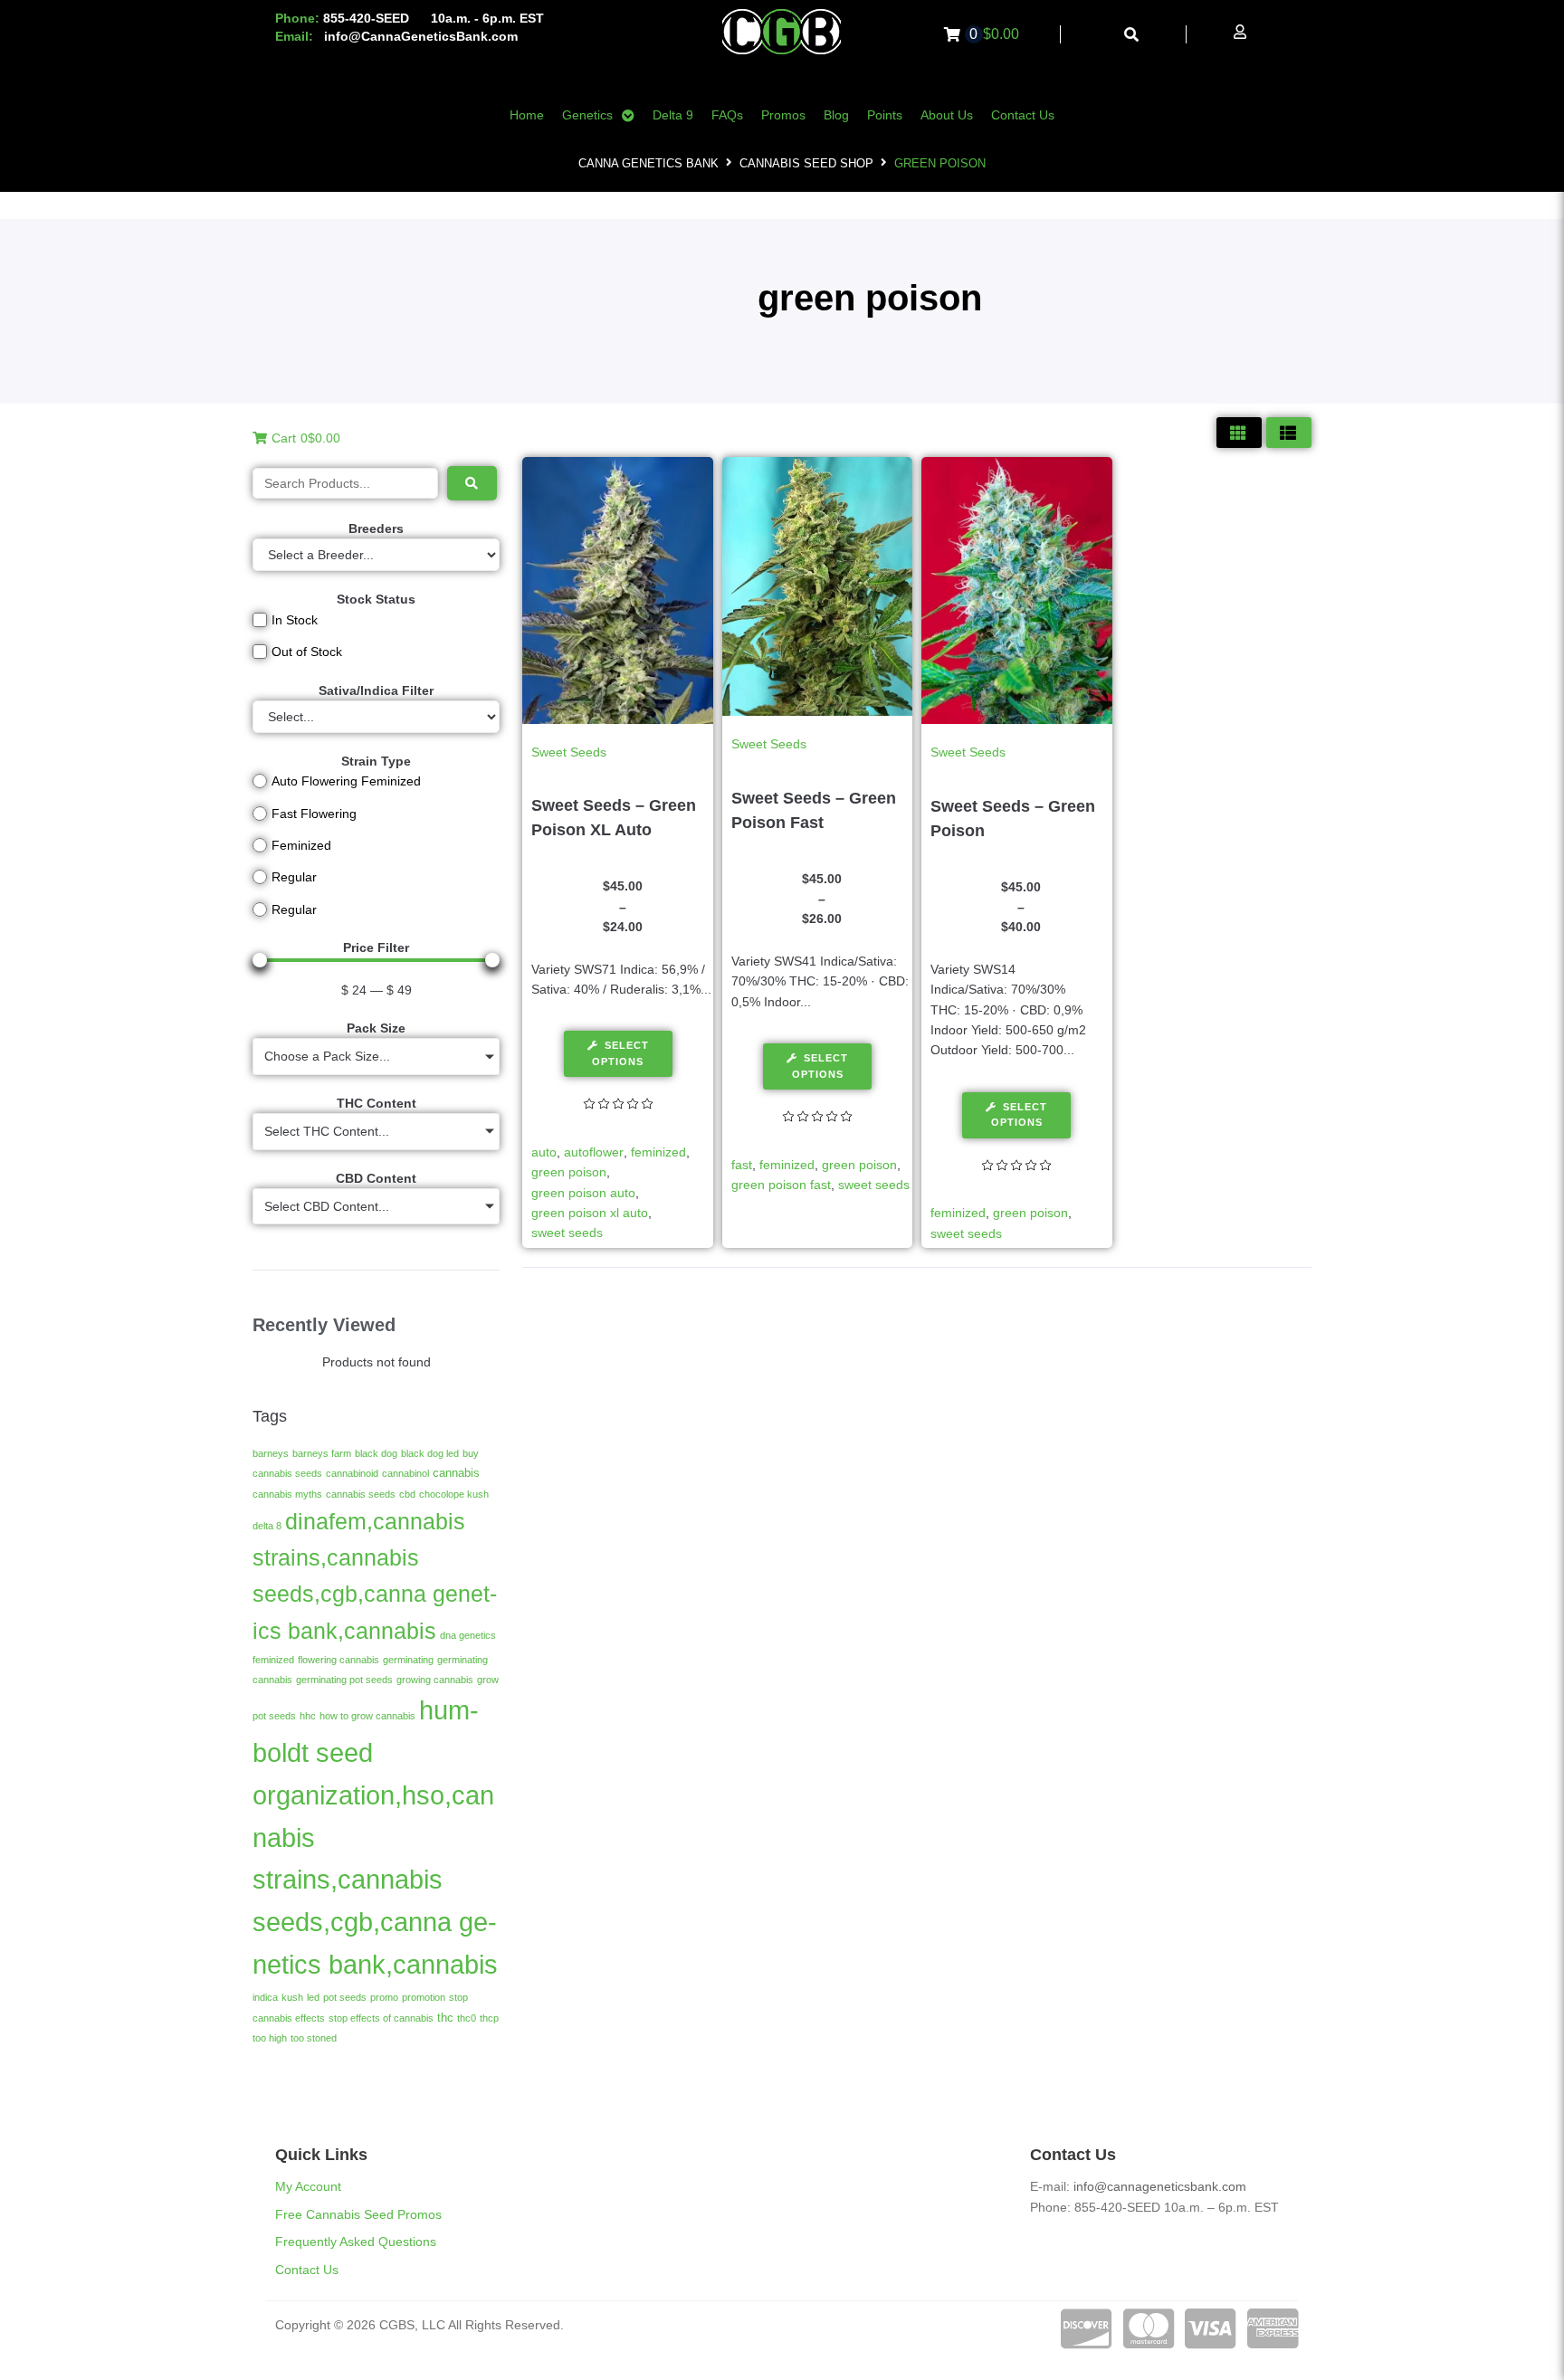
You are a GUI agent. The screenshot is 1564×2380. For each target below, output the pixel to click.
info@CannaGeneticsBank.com (421, 36)
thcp (489, 2018)
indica (265, 1997)
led (313, 1997)
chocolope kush (454, 1494)
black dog (376, 1453)
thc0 (467, 2018)
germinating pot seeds (344, 1680)
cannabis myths (287, 1494)
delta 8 (267, 1526)
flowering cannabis (339, 1660)
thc (445, 2018)
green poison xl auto (590, 1213)
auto (544, 1152)
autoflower (594, 1152)
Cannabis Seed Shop (806, 163)
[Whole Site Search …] (1132, 35)
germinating (408, 1660)
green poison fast (781, 1185)
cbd (407, 1494)
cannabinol (405, 1473)
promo (384, 1997)
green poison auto (583, 1193)
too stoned (314, 2038)
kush (292, 1997)
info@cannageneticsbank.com (1160, 2186)
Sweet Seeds (569, 752)
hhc (308, 1716)
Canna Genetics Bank (648, 163)
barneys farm (322, 1453)
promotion (424, 1997)
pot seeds (345, 1997)
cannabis (456, 1473)
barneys (271, 1453)
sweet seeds (567, 1233)
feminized (273, 1660)
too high (270, 2038)
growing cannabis (435, 1680)
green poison (569, 1172)
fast (742, 1165)
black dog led (430, 1453)
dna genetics (468, 1635)
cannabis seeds (361, 1494)
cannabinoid (352, 1473)
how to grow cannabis (367, 1716)
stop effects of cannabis (381, 2018)
